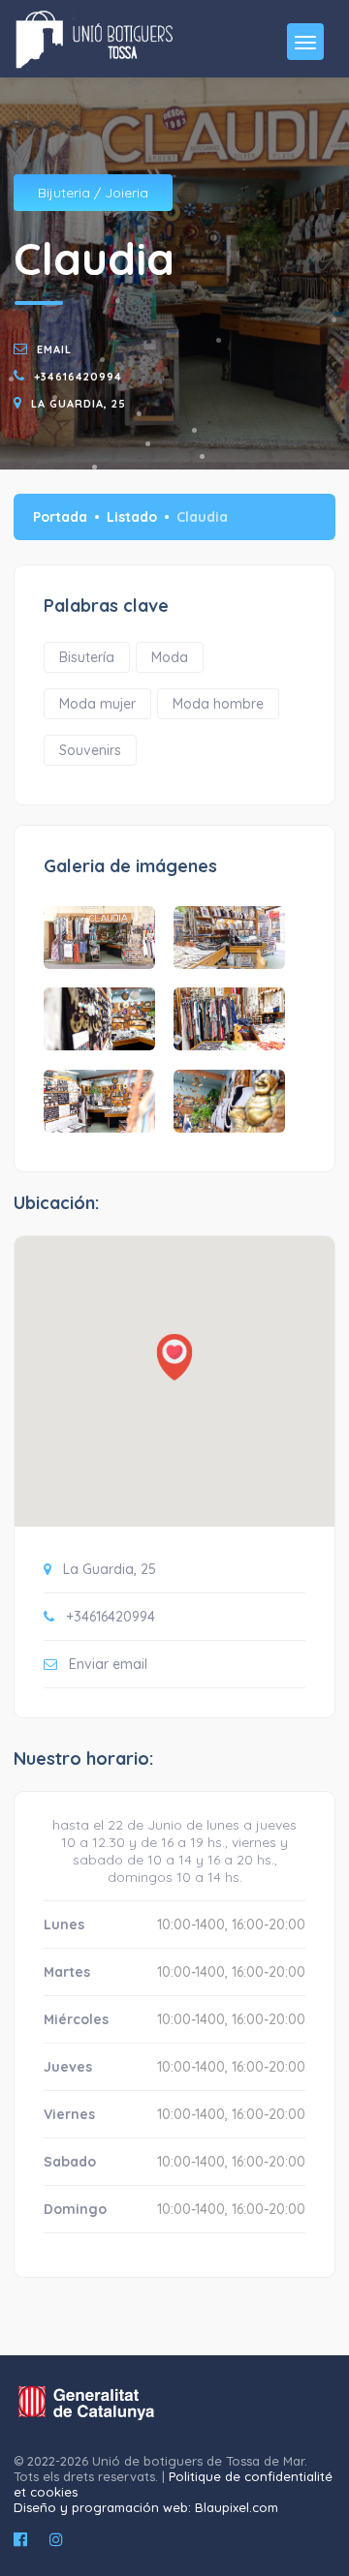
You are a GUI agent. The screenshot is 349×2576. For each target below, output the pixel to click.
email (54, 349)
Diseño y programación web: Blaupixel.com (146, 2507)
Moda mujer (97, 704)
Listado (132, 517)
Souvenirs (90, 750)
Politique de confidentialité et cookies (173, 2484)
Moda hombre (218, 704)
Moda (170, 657)
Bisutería (87, 657)
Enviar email (108, 1664)
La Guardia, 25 (79, 404)
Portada (60, 517)
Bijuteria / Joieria (93, 193)
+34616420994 (78, 377)
